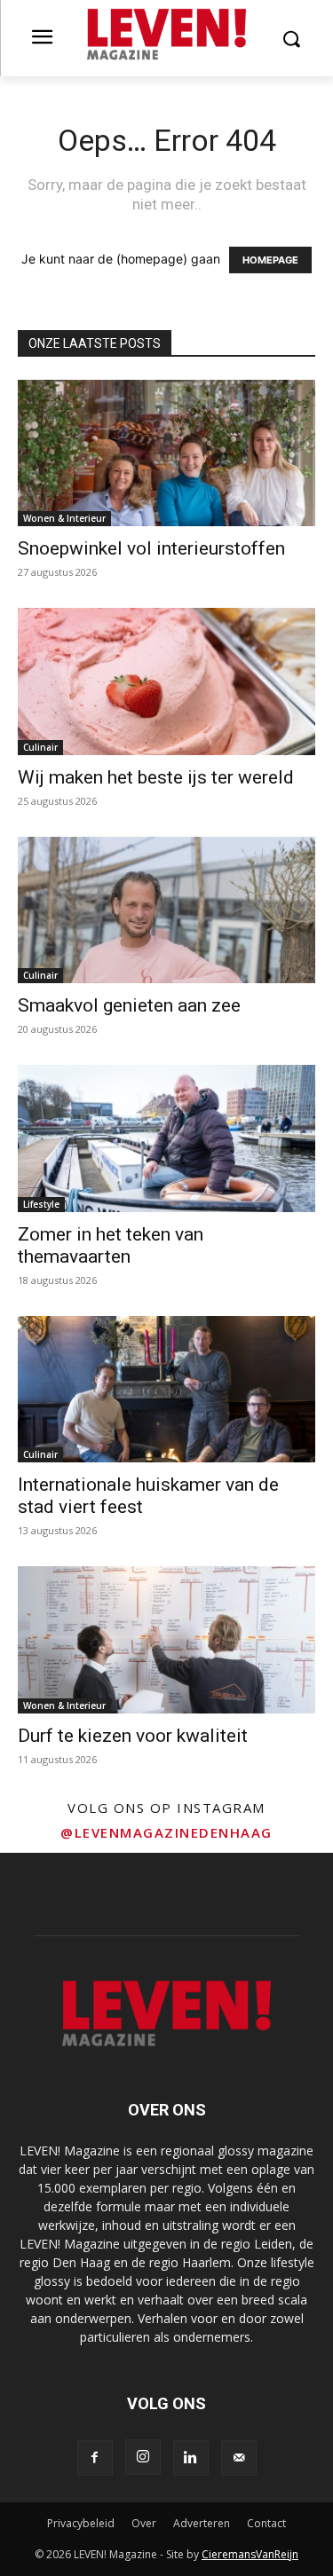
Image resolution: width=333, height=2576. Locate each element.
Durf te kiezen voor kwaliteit (133, 1736)
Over (144, 2523)
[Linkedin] (191, 2458)
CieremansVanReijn (250, 2554)
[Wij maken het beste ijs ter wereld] (166, 681)
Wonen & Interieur (64, 518)
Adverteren (202, 2523)
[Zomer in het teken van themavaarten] (166, 1138)
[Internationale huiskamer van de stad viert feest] (166, 1389)
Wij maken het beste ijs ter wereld (156, 777)
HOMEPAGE (270, 260)
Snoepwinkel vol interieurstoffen (151, 548)
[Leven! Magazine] (166, 35)
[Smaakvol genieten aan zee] (166, 910)
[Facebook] (95, 2458)
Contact (266, 2523)
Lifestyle (41, 1204)
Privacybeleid (81, 2523)
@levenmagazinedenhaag (166, 1832)
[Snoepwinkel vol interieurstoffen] (166, 453)
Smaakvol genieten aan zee (129, 1005)
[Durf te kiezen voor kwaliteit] (166, 1639)
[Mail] (239, 2458)
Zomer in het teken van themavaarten (111, 1245)
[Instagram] (143, 2457)
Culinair (40, 747)
